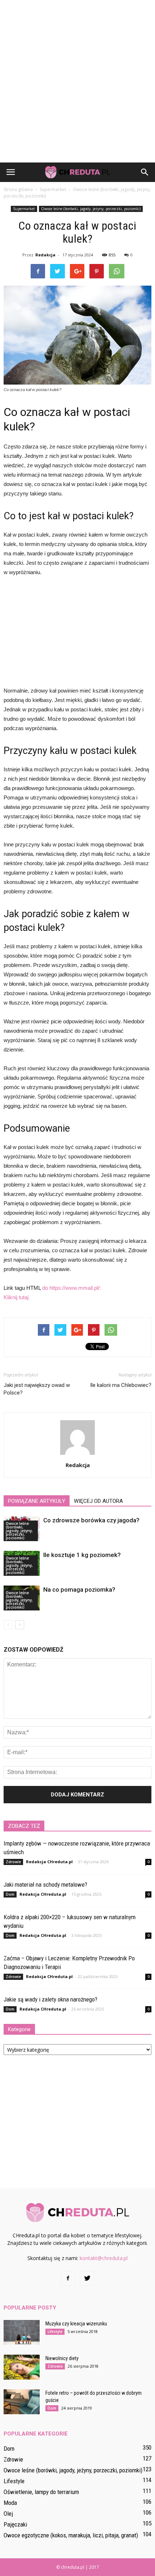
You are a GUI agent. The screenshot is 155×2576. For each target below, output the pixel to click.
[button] (145, 172)
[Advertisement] (77, 81)
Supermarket (24, 209)
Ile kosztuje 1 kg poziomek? (82, 1555)
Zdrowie (13, 1862)
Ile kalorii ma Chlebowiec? (121, 1385)
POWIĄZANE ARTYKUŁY (37, 1501)
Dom (10, 1894)
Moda (10, 2503)
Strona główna (18, 189)
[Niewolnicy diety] (22, 2367)
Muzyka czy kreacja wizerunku (76, 2324)
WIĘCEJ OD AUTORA (98, 1501)
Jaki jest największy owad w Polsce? (37, 1389)
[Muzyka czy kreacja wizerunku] (22, 2332)
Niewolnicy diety (62, 2358)
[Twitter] (87, 2278)
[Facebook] (68, 2278)
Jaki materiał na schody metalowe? (45, 1885)
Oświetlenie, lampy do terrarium (41, 2492)
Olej (8, 2514)
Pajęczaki (15, 2524)
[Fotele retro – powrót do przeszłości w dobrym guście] (22, 2402)
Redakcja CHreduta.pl (49, 1862)
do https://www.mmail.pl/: (72, 1288)
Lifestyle (55, 2332)
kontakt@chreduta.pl (104, 2258)
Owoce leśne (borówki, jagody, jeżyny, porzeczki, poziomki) (91, 209)
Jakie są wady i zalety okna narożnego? (50, 1999)
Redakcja (45, 255)
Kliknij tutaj (16, 1297)
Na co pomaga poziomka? (79, 1590)
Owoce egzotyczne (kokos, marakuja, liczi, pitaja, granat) (71, 2535)
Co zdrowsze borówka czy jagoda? (91, 1520)
